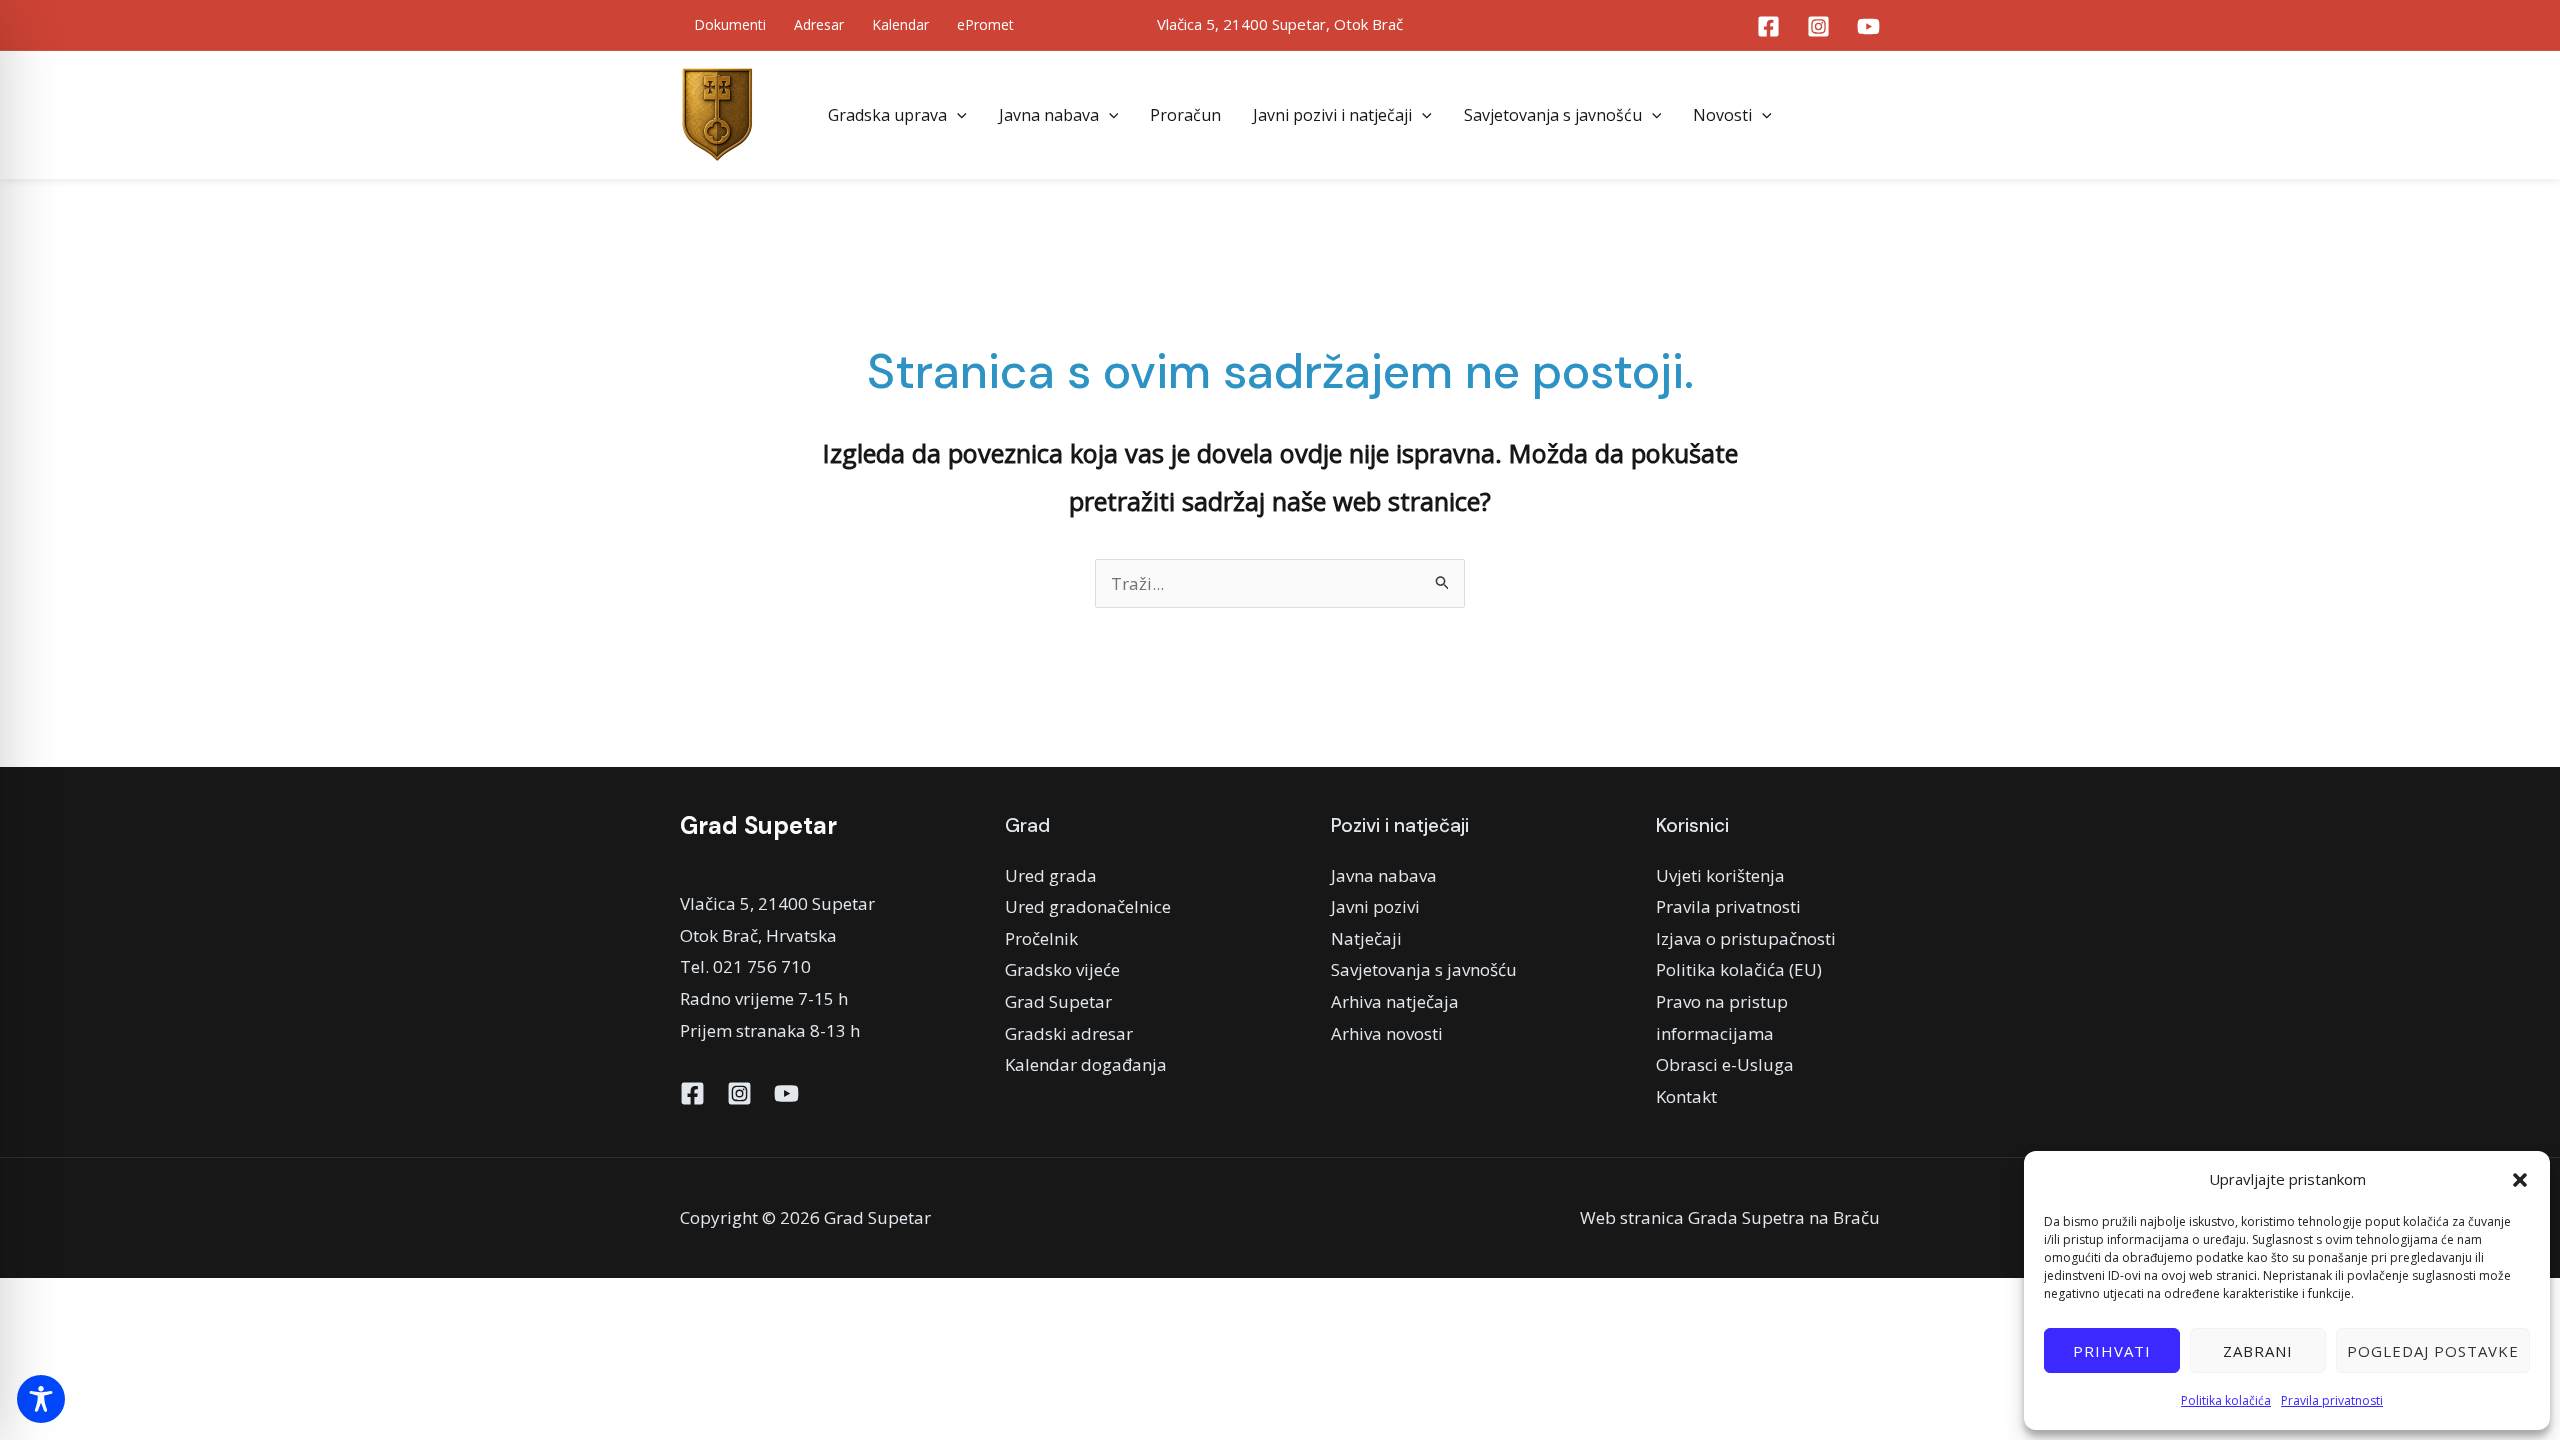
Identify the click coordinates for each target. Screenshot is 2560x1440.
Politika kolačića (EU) (1739, 969)
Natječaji (1366, 938)
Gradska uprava (887, 115)
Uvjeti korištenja (1720, 875)
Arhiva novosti (1387, 1033)
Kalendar (900, 24)
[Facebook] (1768, 26)
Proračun (1185, 115)
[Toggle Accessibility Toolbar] (41, 1399)
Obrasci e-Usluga (1725, 1064)
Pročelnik (1041, 938)
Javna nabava (1049, 115)
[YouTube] (1868, 26)
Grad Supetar (1058, 1001)
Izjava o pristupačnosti (1746, 938)
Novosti (1722, 115)
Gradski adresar (1069, 1033)
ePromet (985, 24)
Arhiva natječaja (1395, 1001)
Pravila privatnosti (2332, 1400)
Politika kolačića (2226, 1400)
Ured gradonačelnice (1088, 906)
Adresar (819, 24)
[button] (2520, 1180)
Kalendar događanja (1086, 1064)
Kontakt (1686, 1096)
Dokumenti (730, 24)
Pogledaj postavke (2433, 1351)
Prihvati (2112, 1351)
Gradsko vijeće (1062, 969)
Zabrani (2258, 1351)
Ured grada (1051, 875)
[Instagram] (1818, 26)
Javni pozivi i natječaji (1332, 115)
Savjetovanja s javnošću (1553, 115)
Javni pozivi (1375, 906)
